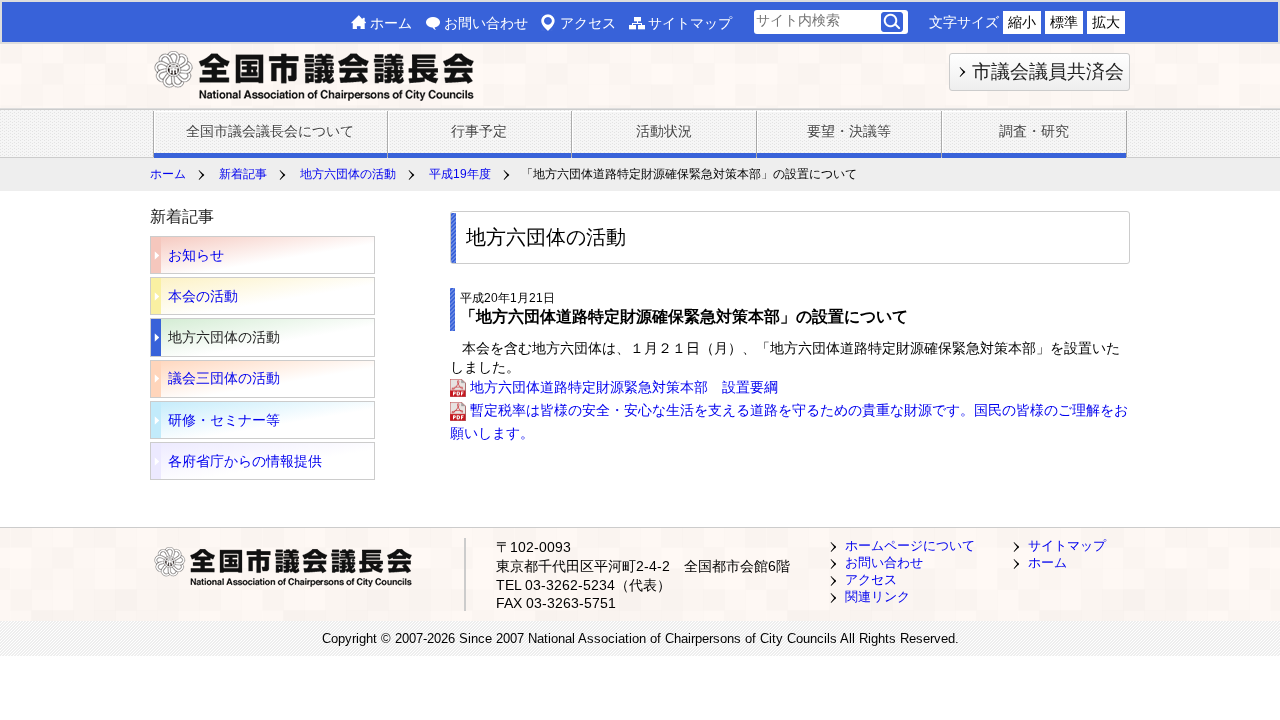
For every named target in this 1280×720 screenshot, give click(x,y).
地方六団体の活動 (348, 174)
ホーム (391, 23)
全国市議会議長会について (270, 131)
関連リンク (877, 596)
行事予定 (479, 131)
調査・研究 (1034, 131)
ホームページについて (910, 545)
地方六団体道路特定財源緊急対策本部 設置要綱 (624, 387)
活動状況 (664, 131)
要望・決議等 (849, 131)
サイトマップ (690, 23)
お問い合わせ (486, 23)
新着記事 (243, 174)
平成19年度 (460, 174)
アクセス (588, 23)
